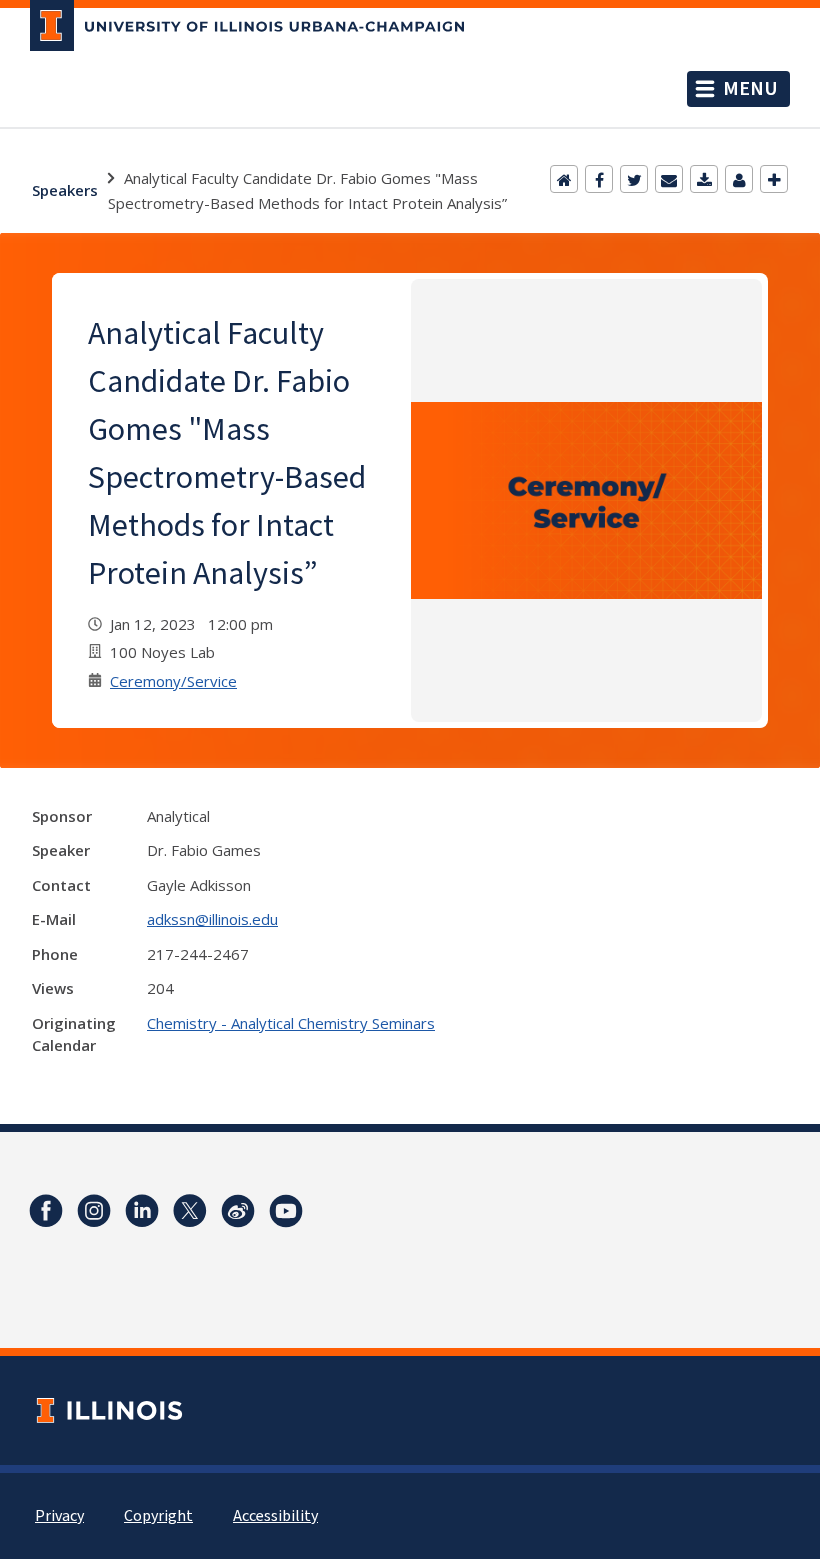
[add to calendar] (704, 179)
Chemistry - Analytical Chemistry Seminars (291, 1023)
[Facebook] (599, 179)
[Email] (669, 179)
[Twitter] (634, 179)
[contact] (739, 179)
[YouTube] (286, 1211)
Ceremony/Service (173, 681)
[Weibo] (238, 1211)
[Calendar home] (564, 179)
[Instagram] (94, 1211)
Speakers (65, 190)
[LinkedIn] (142, 1211)
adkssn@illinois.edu (212, 919)
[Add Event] (774, 179)
